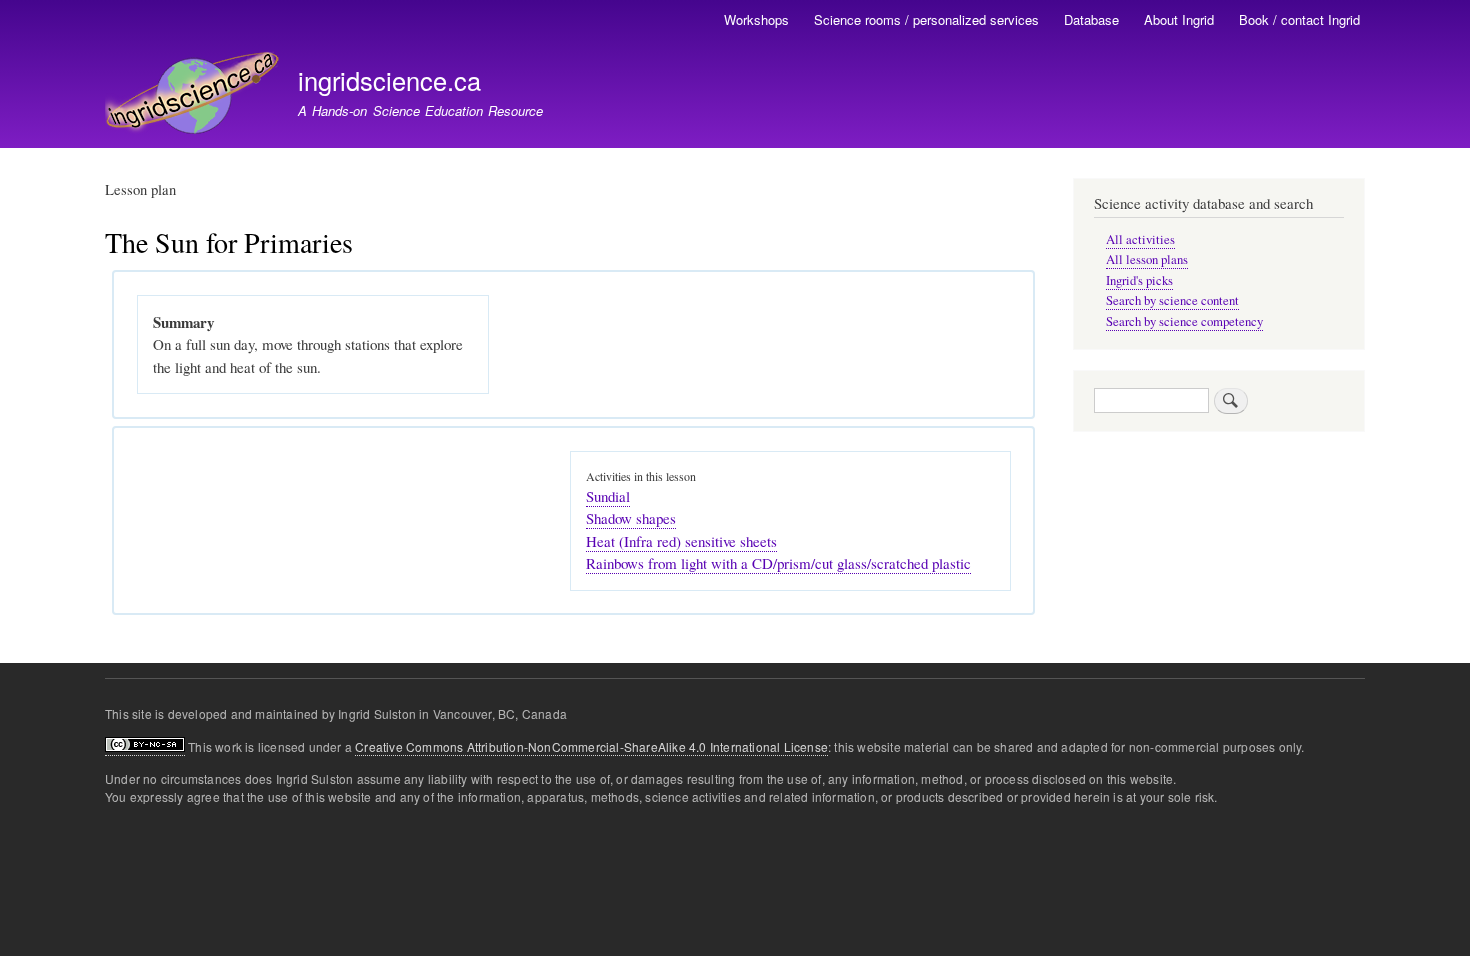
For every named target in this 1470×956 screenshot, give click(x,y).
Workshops (756, 19)
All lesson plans (1147, 259)
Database (1091, 19)
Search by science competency (1184, 321)
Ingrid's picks (1139, 280)
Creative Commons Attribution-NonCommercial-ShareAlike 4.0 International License (591, 746)
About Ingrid (1179, 19)
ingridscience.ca (389, 80)
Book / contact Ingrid (1299, 19)
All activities (1140, 239)
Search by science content (1172, 300)
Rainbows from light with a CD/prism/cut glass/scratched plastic (778, 563)
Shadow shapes (631, 518)
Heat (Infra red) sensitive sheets (681, 541)
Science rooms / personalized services (926, 19)
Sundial (608, 496)
